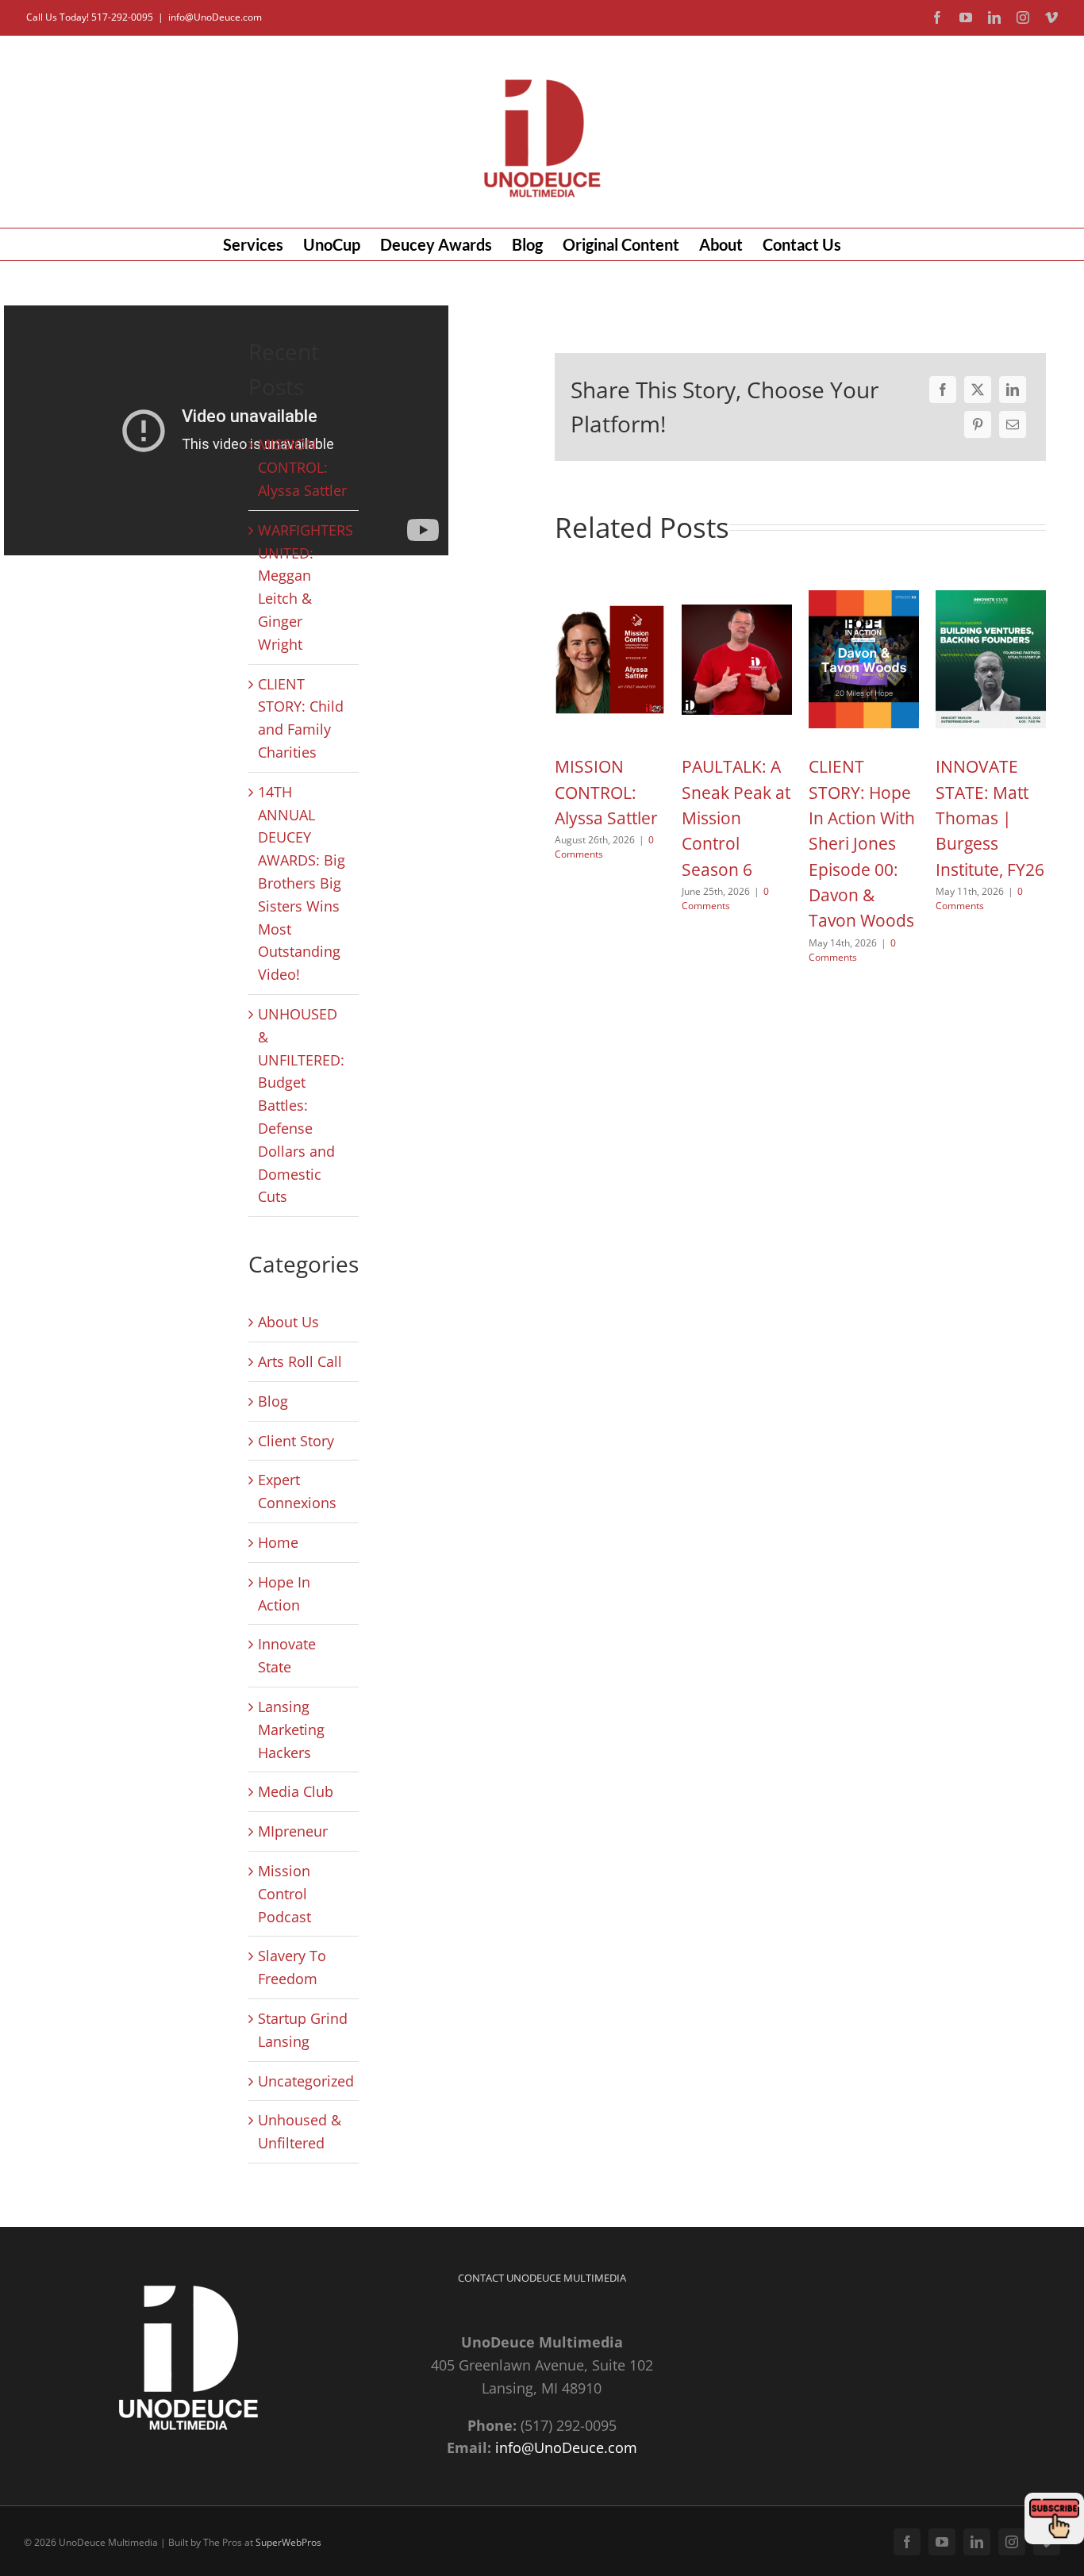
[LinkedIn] (1013, 390)
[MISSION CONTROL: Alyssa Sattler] (610, 589)
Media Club (296, 1791)
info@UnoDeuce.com (215, 17)
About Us (288, 1322)
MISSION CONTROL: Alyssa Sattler (302, 467)
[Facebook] (943, 390)
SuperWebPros (288, 2542)
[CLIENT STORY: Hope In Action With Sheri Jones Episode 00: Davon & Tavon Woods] (864, 589)
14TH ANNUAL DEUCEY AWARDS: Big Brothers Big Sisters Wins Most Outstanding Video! (302, 883)
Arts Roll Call (300, 1361)
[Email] (1013, 424)
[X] (978, 390)
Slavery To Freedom (292, 1967)
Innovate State (287, 1655)
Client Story (296, 1441)
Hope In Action (284, 1593)
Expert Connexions (297, 1491)
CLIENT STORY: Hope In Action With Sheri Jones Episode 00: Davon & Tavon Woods (862, 843)
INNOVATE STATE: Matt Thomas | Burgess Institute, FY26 (990, 818)
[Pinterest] (978, 424)
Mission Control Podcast (284, 1894)
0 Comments (725, 898)
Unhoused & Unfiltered (300, 2131)
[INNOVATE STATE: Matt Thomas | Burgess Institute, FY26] (991, 589)
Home (278, 1542)
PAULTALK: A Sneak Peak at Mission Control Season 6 (736, 818)
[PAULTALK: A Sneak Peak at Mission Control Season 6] (737, 589)
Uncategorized (304, 2081)
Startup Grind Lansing (303, 2030)
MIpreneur (293, 1831)
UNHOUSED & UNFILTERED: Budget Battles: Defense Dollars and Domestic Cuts (301, 1105)
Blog (273, 1401)
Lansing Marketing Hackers (291, 1729)
